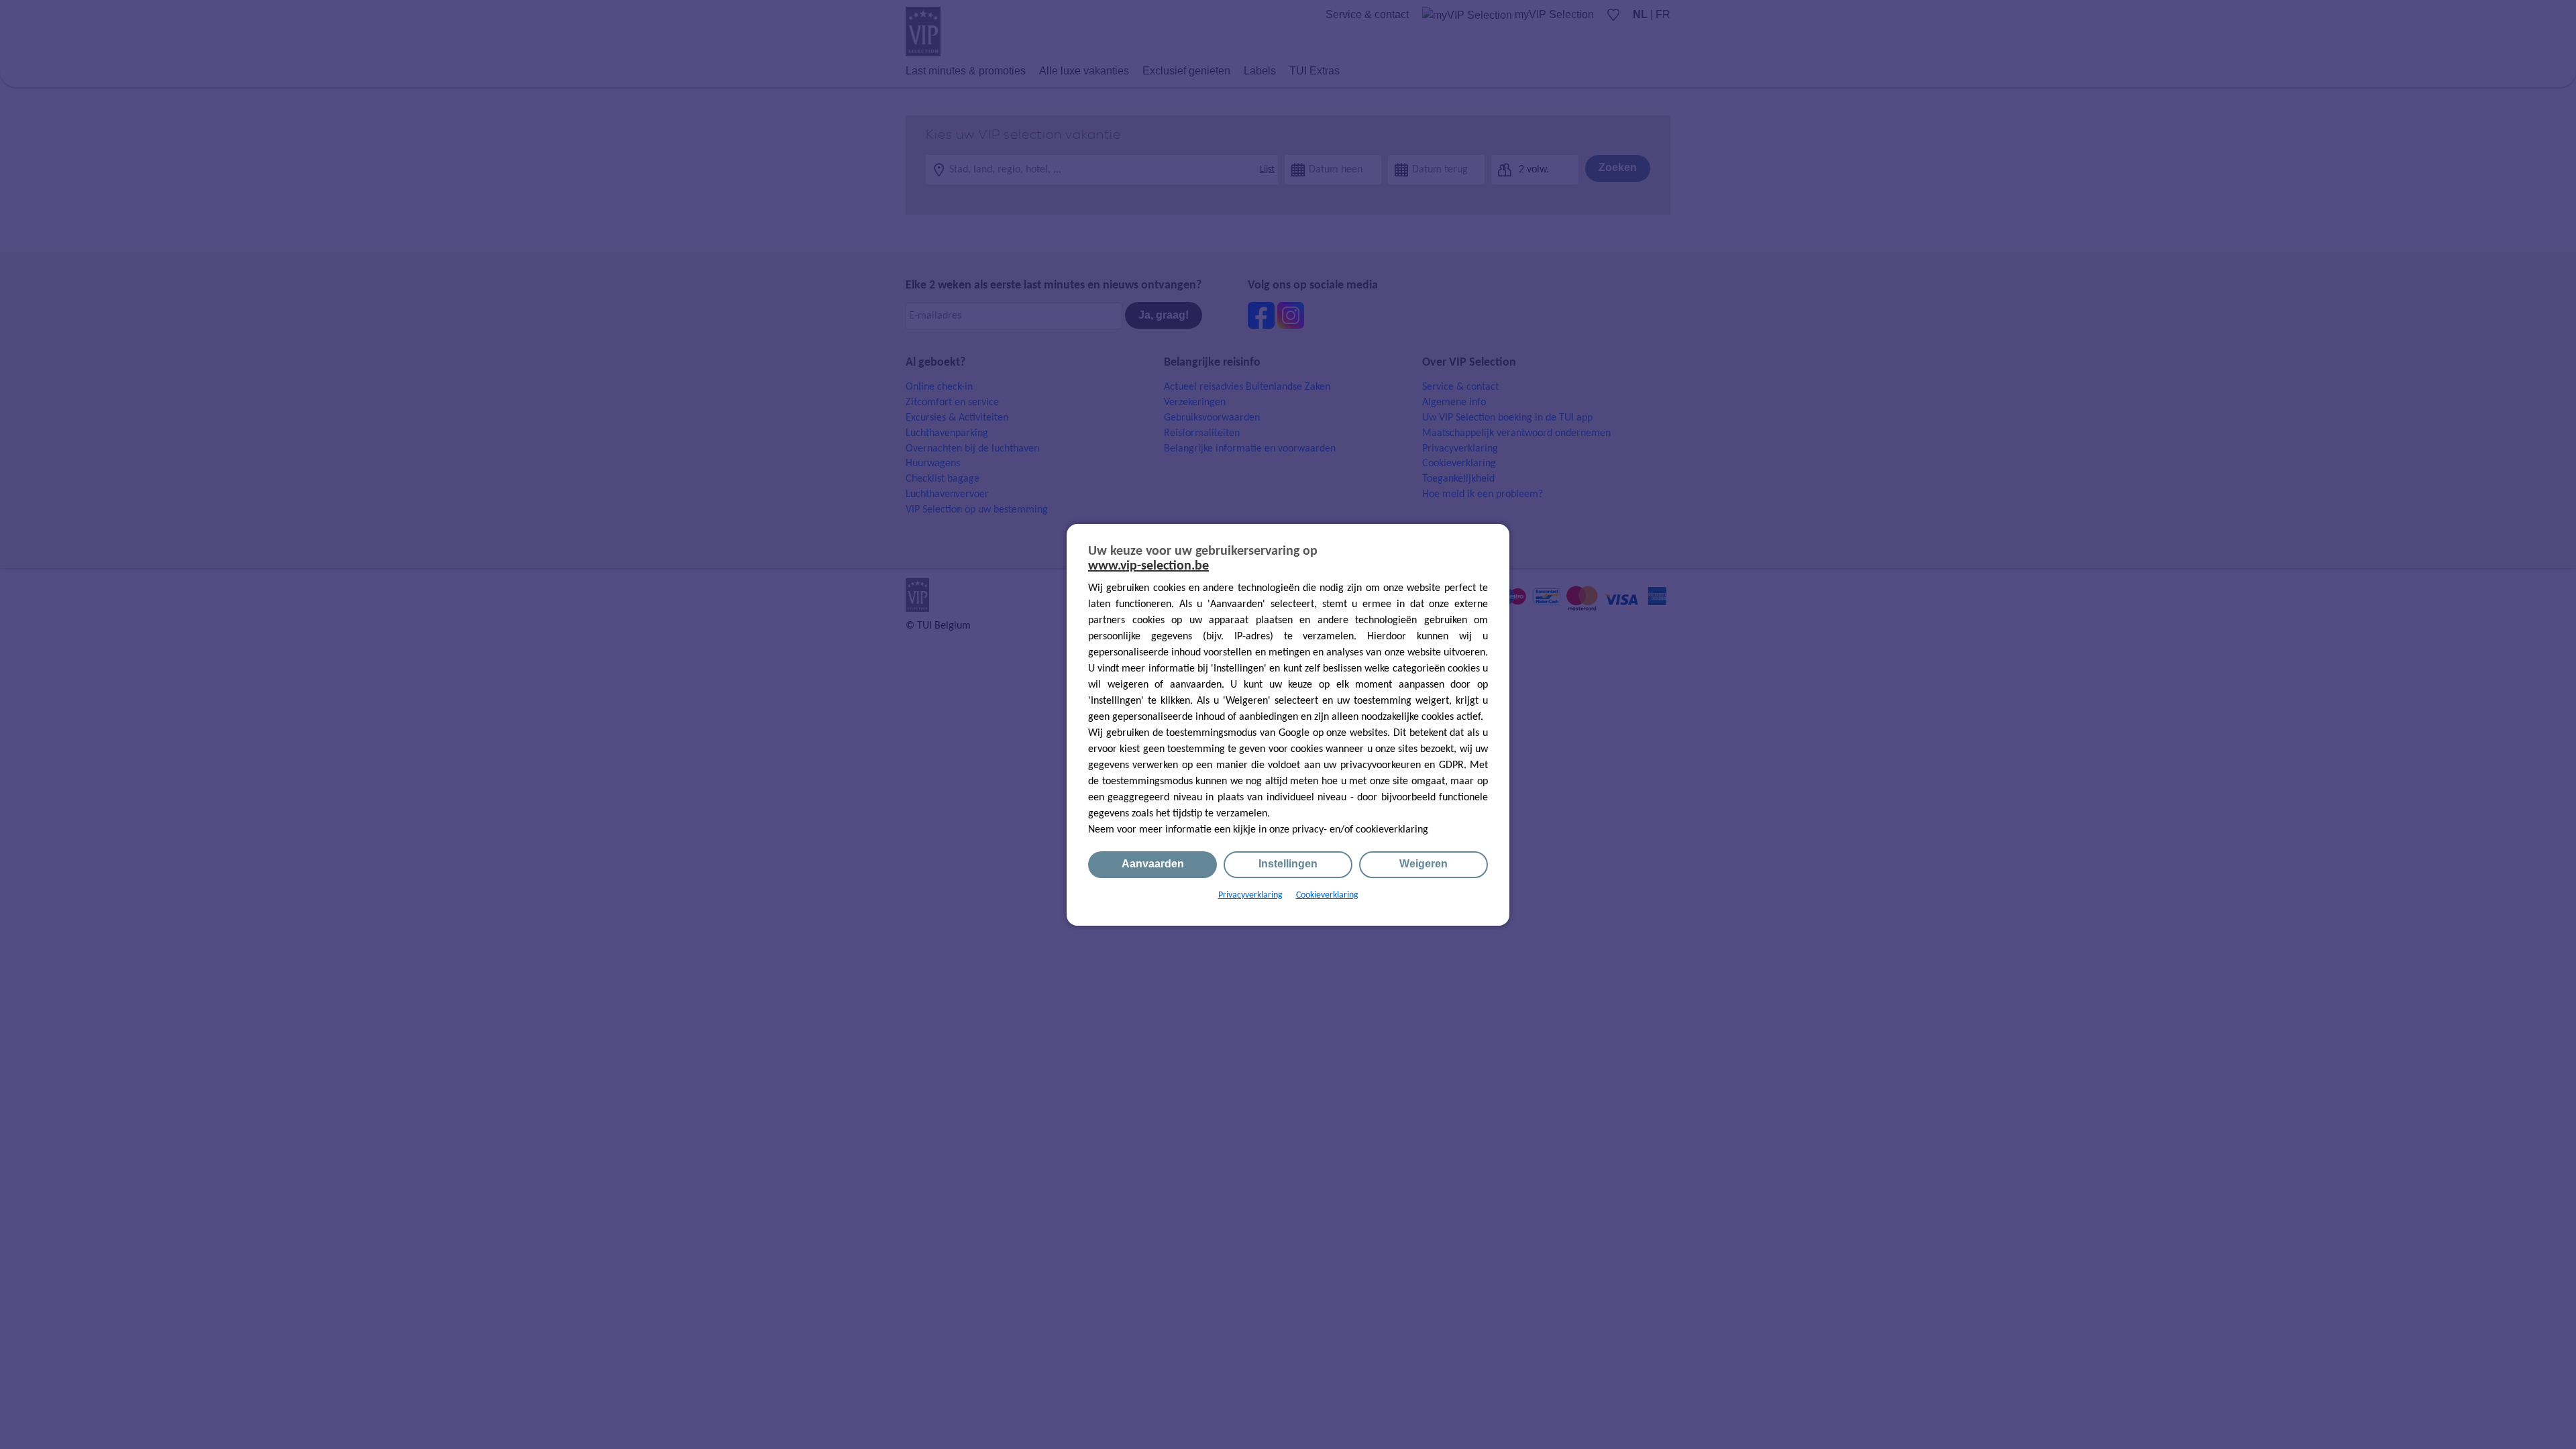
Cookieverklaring (1327, 895)
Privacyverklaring (1250, 895)
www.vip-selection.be (1148, 566)
